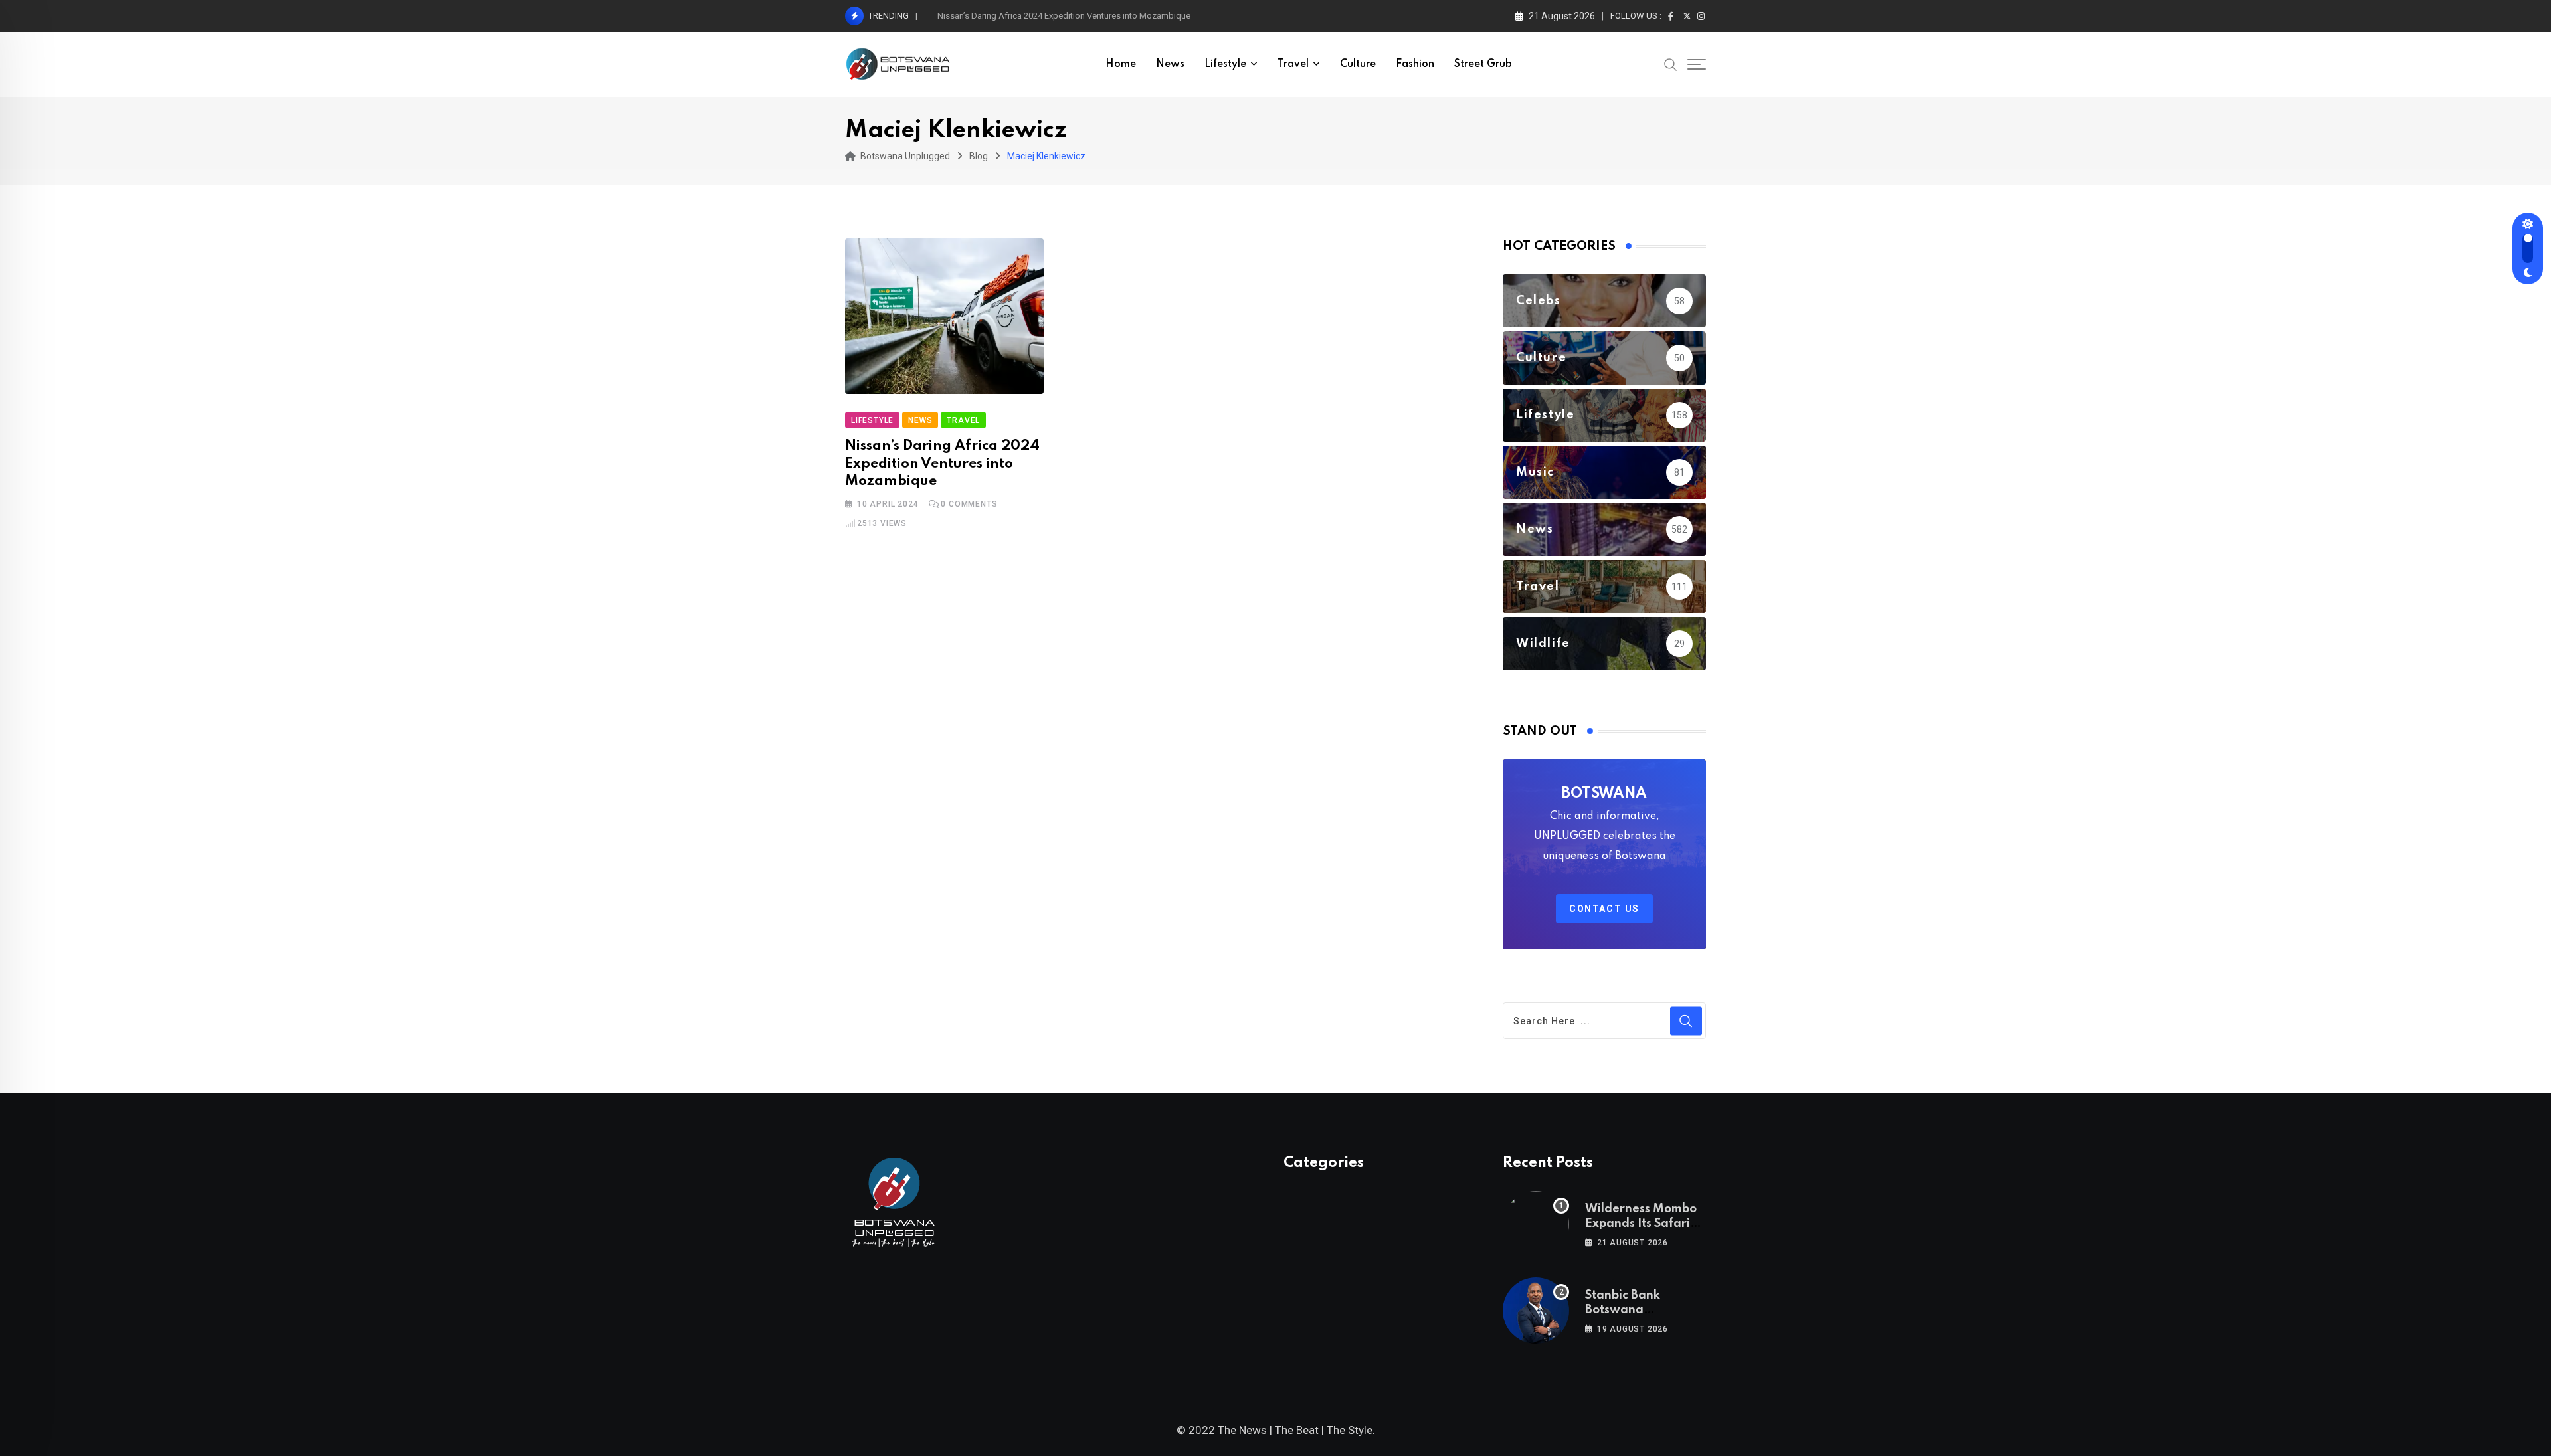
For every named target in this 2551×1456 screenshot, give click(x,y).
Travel (1293, 64)
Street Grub (1483, 64)
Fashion (1415, 64)
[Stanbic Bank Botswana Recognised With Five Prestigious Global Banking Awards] (1536, 1311)
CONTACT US (1604, 909)
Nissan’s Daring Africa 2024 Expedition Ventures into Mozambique (942, 464)
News (1170, 64)
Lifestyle (1225, 64)
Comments (969, 504)
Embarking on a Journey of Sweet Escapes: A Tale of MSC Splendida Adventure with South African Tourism (1142, 16)
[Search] (1671, 64)
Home (1121, 64)
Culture (1358, 64)
